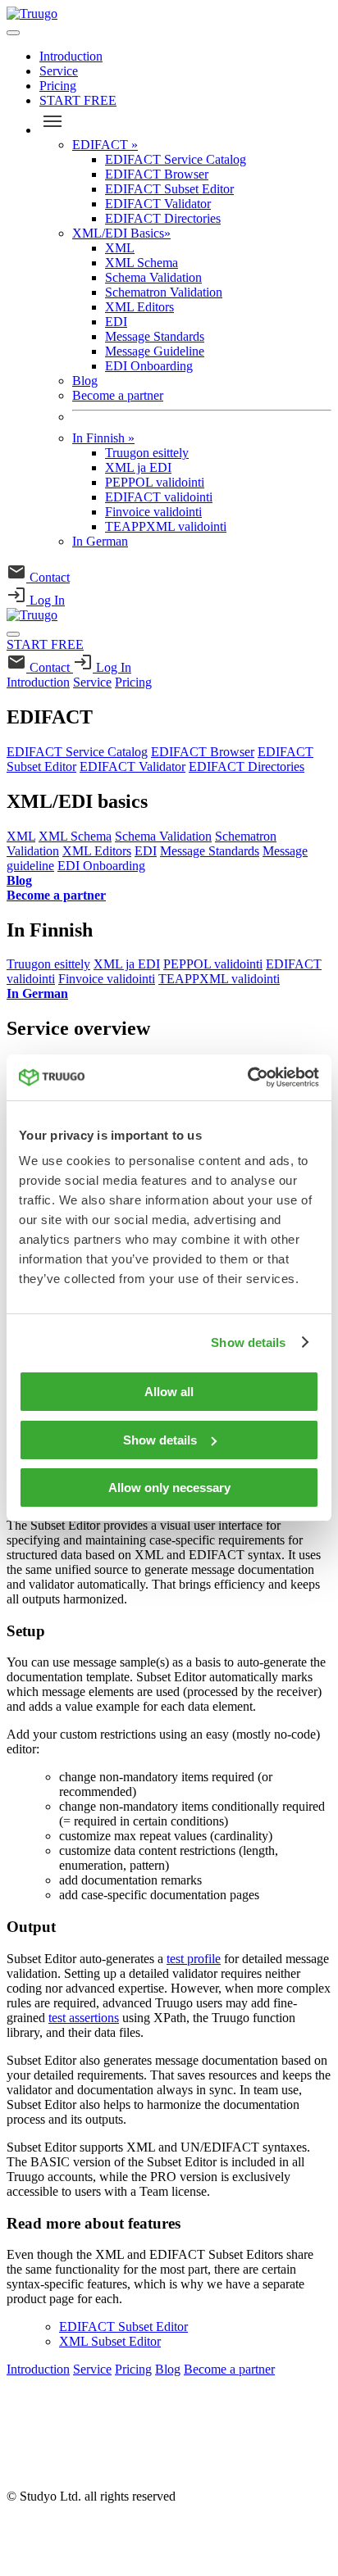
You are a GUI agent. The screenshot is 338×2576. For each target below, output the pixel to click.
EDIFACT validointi (159, 497)
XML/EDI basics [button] (77, 801)
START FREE (78, 100)
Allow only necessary (169, 1488)
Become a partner (118, 395)
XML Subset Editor (110, 2341)
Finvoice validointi (153, 512)
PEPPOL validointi (155, 482)
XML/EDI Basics (121, 233)
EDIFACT (105, 145)
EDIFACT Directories (163, 218)
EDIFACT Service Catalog (176, 159)
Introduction (71, 56)
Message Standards (155, 336)
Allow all (169, 1392)
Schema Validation (153, 277)
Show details (248, 1342)
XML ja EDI (138, 467)
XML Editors (139, 307)
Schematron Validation (164, 292)
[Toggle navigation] (13, 33)
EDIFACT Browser (157, 174)
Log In (46, 600)
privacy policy (43, 2440)
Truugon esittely (147, 453)
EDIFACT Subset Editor (169, 189)
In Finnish (103, 438)
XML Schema (142, 263)
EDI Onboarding (149, 366)
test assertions (84, 2018)
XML (120, 248)
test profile (194, 1959)
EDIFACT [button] (50, 717)
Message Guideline (155, 351)
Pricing (58, 86)
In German (100, 541)
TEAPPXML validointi (166, 526)
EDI (116, 322)
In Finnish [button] (50, 930)
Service (59, 71)
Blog (85, 381)
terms (21, 2468)
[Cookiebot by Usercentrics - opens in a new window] (247, 1077)
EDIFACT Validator (158, 204)
